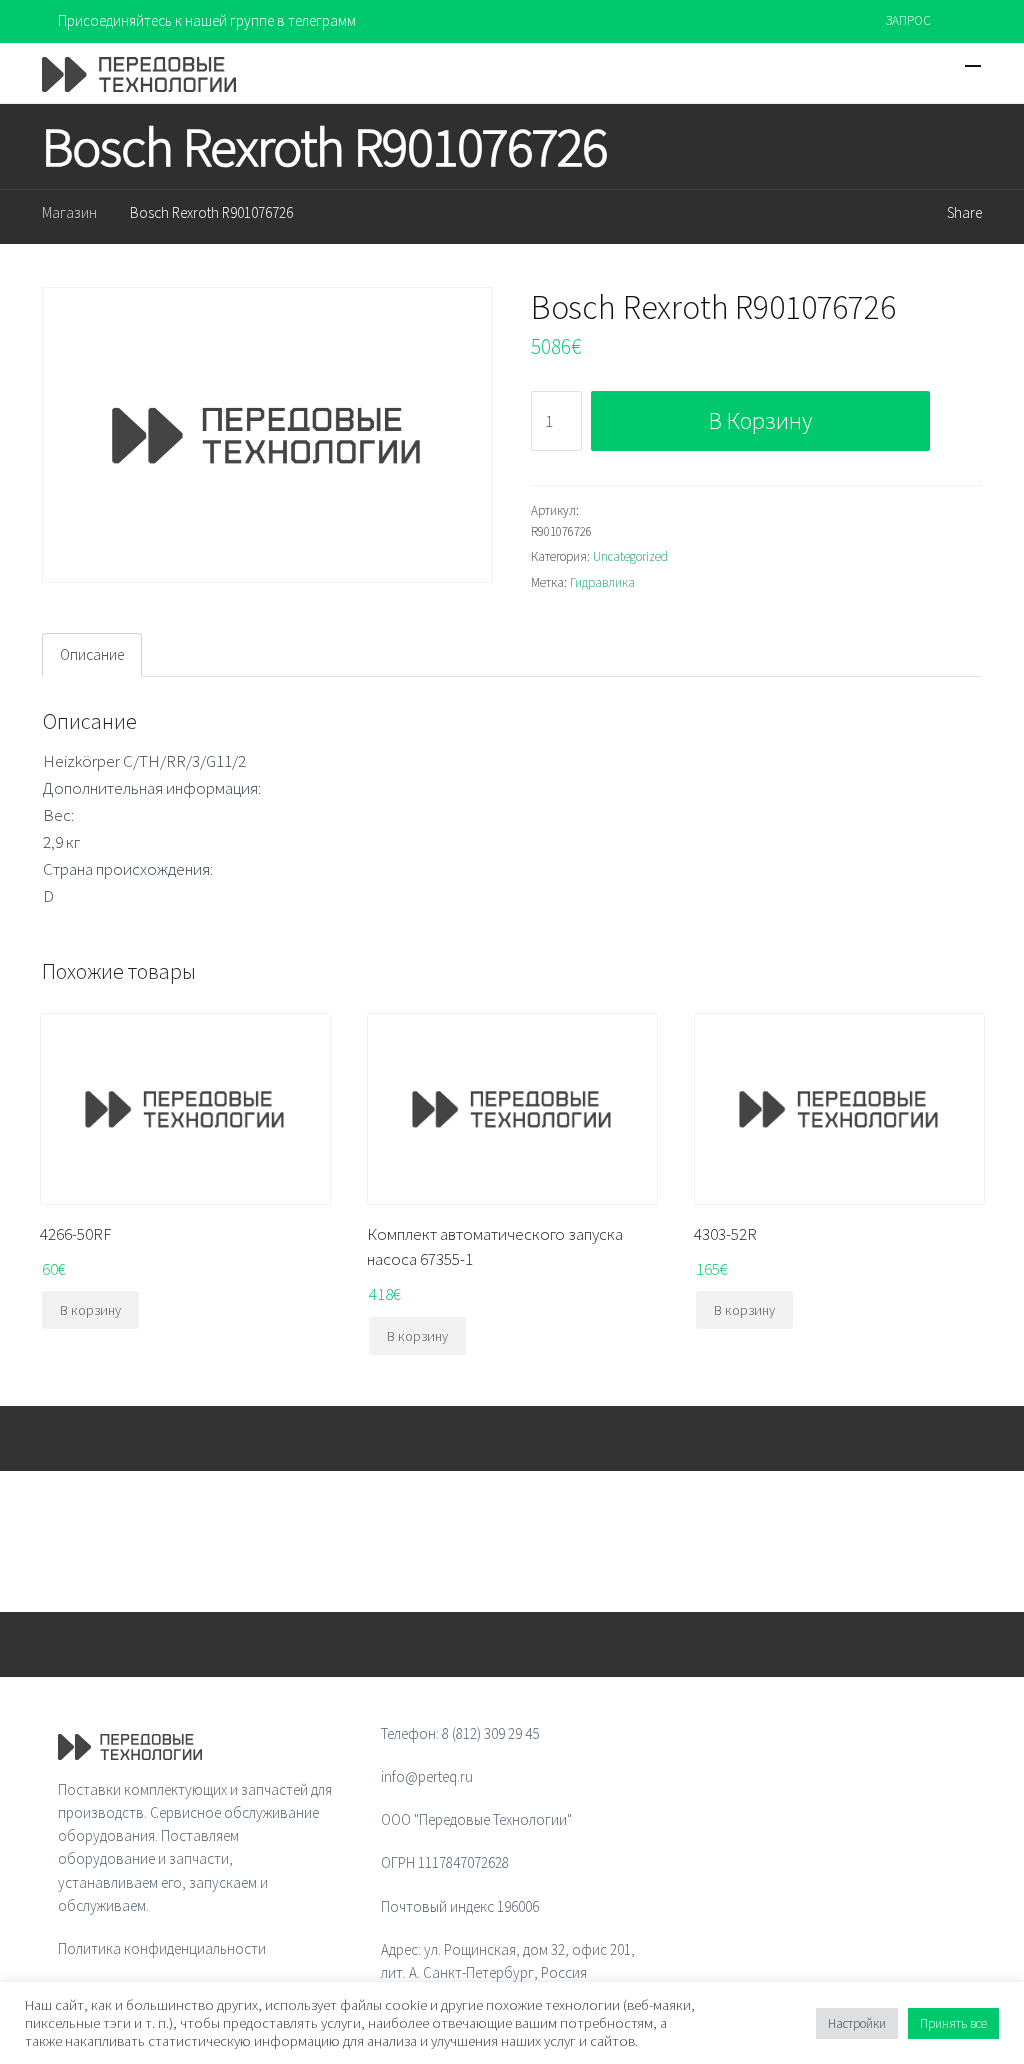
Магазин (69, 212)
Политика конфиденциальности (162, 1948)
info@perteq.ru (427, 1776)
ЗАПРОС (908, 20)
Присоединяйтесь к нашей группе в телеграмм (207, 20)
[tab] (92, 655)
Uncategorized (630, 556)
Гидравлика (602, 582)
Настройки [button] (857, 2023)
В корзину (760, 420)
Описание (92, 654)
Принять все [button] (953, 2023)
